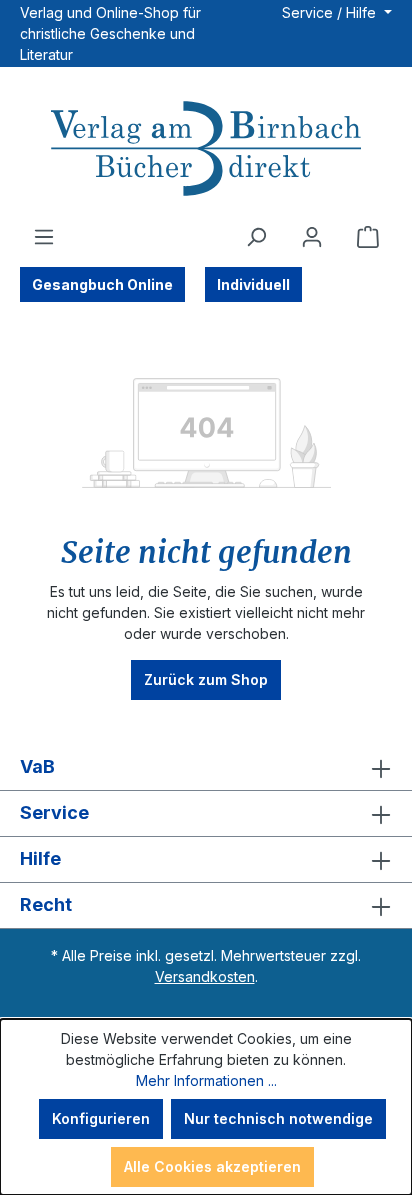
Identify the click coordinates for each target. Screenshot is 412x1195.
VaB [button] (37, 766)
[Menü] (44, 237)
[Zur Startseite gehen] (206, 151)
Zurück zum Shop (206, 679)
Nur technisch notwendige (278, 1118)
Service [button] (54, 812)
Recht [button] (46, 904)
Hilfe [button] (40, 858)
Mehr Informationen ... (206, 1080)
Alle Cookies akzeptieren (212, 1166)
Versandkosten (205, 976)
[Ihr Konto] (312, 237)
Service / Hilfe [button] (331, 12)
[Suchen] (256, 237)
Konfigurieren (101, 1118)
